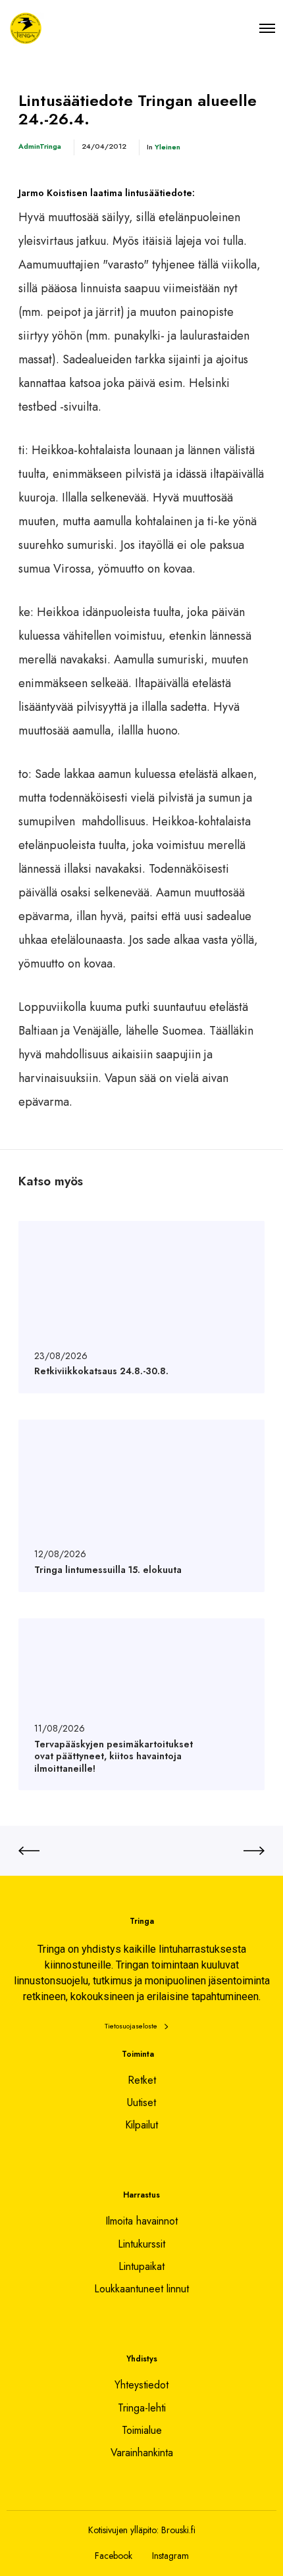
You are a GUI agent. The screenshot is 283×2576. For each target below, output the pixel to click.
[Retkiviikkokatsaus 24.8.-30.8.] (141, 1307)
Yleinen (167, 147)
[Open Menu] (267, 28)
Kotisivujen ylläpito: (123, 2530)
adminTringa (40, 146)
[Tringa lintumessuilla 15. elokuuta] (141, 1506)
